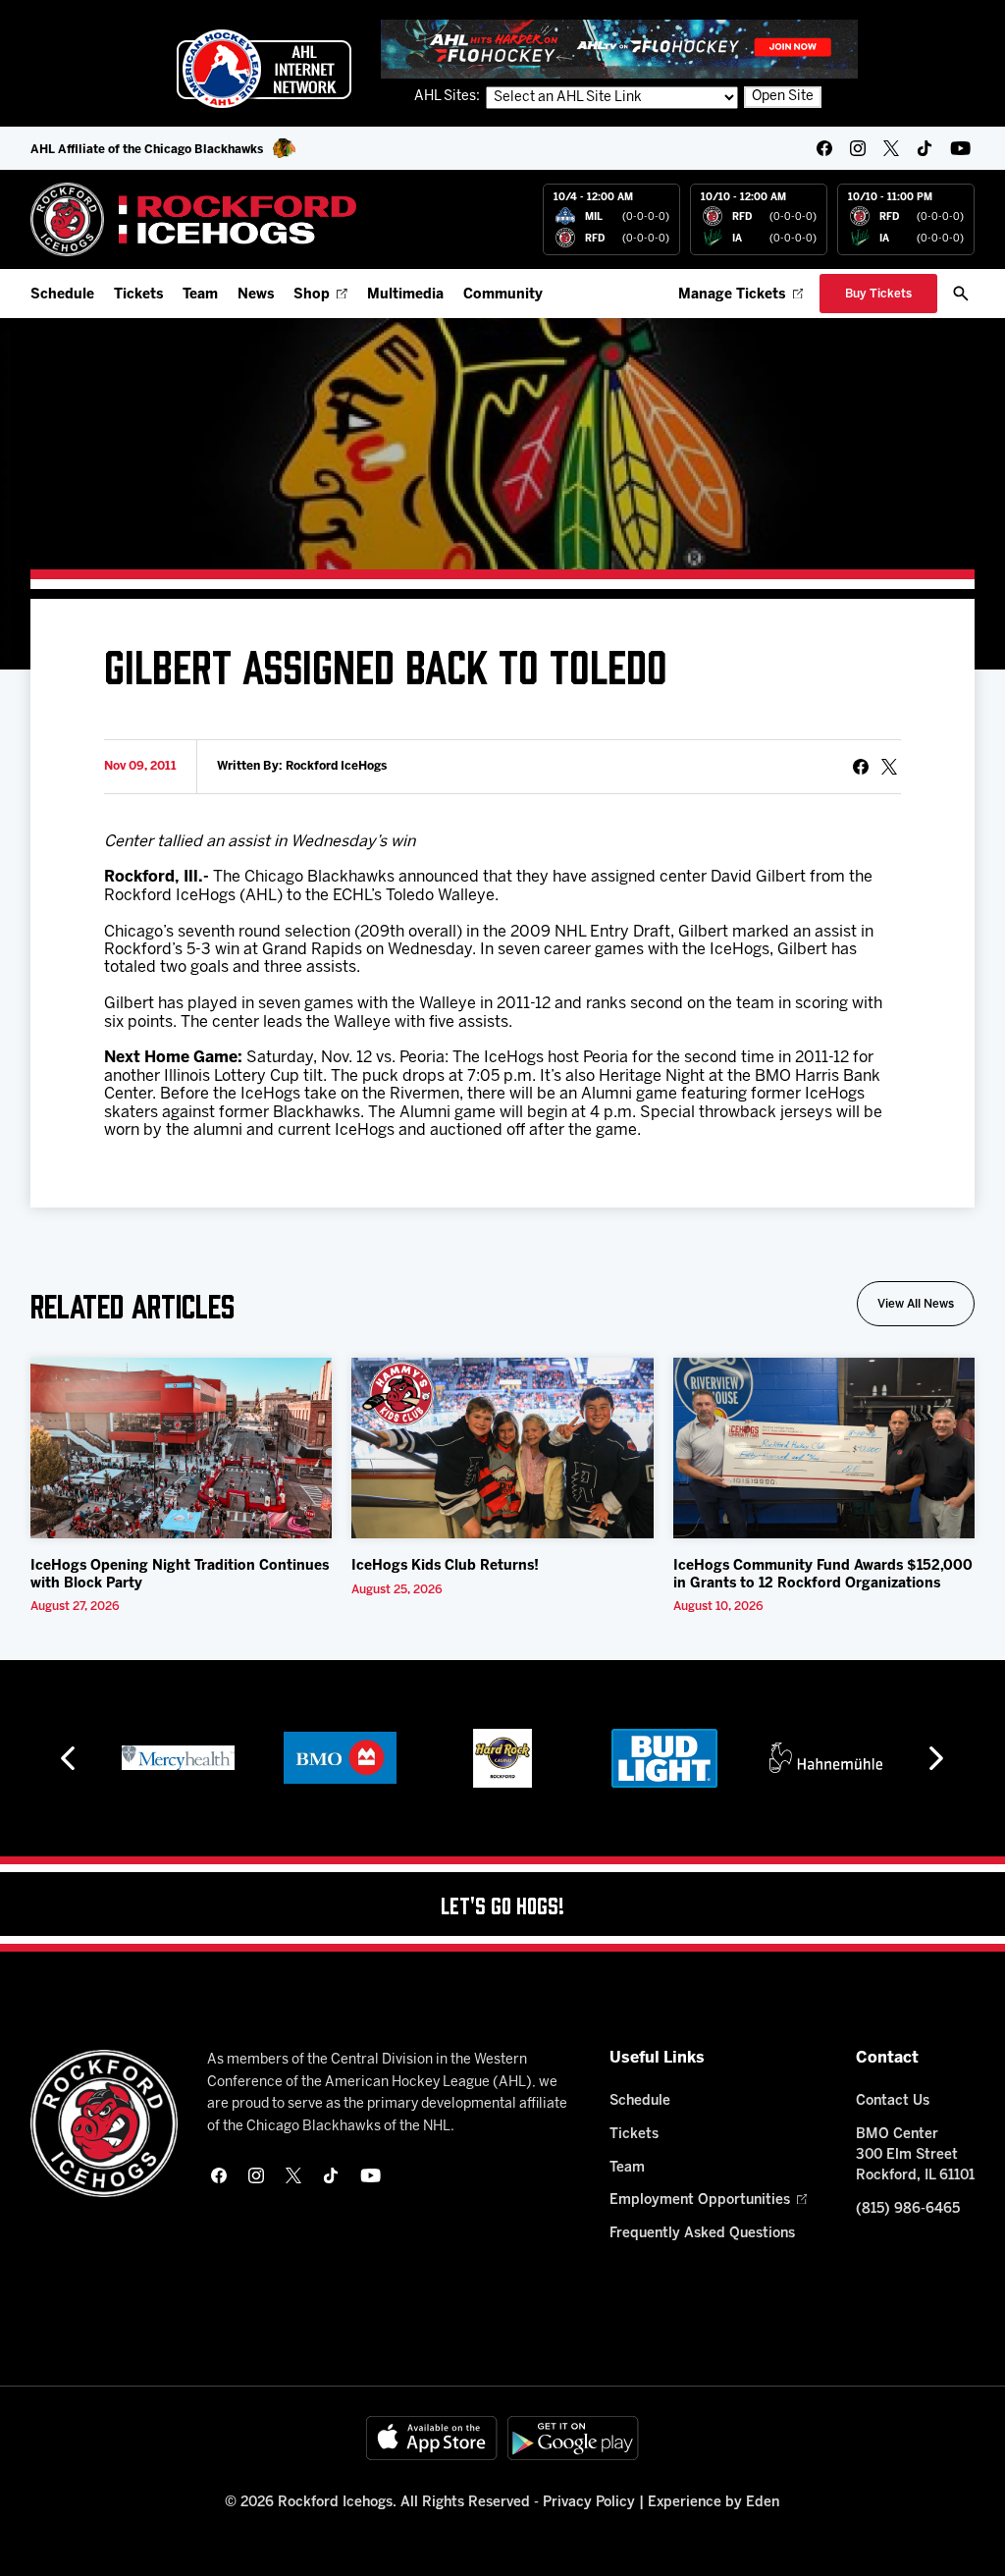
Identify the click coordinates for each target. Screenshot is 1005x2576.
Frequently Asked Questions (702, 2234)
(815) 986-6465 (908, 2209)
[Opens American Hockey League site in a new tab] (264, 69)
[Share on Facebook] (861, 767)
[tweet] (889, 767)
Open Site (783, 97)
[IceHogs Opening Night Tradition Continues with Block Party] (182, 1449)
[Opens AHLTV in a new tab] (619, 49)
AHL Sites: (449, 97)
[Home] (194, 219)
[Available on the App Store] (432, 2438)
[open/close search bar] (961, 294)
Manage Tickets (732, 295)
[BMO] (340, 1758)
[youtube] (960, 148)
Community (503, 295)
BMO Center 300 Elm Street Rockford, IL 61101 (915, 2155)
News (256, 295)
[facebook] (824, 148)
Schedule (62, 295)
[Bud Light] (664, 1758)
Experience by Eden (714, 2503)
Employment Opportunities (700, 2200)
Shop (312, 295)
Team (200, 295)
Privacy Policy (589, 2503)
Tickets (138, 295)
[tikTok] (925, 148)
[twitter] (891, 148)
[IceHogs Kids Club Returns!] (502, 1449)
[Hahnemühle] (826, 1758)
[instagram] (858, 148)
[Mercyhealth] (178, 1758)
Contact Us (893, 2101)
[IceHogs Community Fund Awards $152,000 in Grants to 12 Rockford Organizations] (824, 1449)
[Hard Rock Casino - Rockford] (502, 1758)
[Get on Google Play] (573, 2438)
